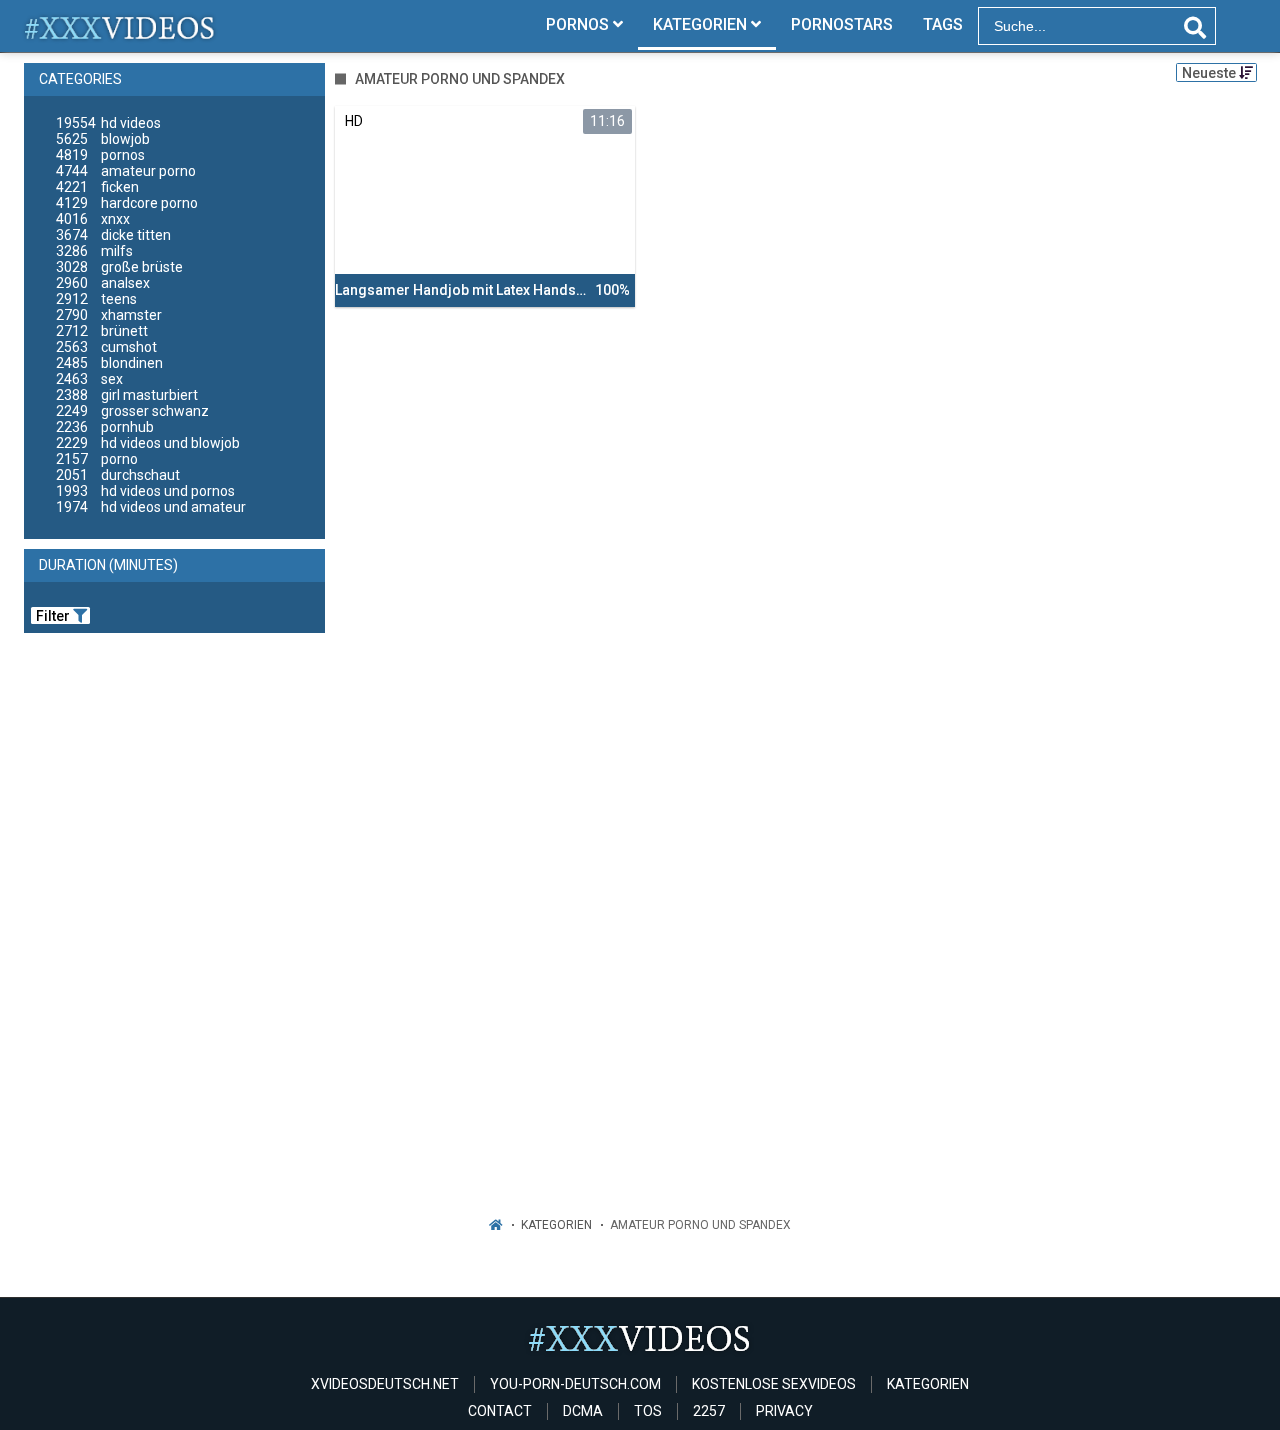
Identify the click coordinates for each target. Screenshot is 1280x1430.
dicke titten (113, 235)
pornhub (105, 427)
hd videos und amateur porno (151, 515)
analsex (103, 283)
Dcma (583, 1411)
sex (89, 379)
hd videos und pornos (145, 491)
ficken (97, 187)
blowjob (103, 139)
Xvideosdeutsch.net (385, 1384)
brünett (102, 331)
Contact (500, 1411)
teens (96, 299)
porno (97, 459)
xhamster (109, 315)
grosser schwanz (132, 411)
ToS (648, 1411)
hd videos (108, 123)
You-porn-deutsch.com (575, 1384)
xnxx (93, 219)
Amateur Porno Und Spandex (700, 1225)
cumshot (106, 347)
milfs (94, 251)
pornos (100, 155)
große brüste (119, 267)
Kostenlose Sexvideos (774, 1384)
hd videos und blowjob (148, 443)
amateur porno (126, 171)
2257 (709, 1411)
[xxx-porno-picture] (120, 26)
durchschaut (118, 475)
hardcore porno (127, 203)
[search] (1195, 28)
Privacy (784, 1411)
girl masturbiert (127, 395)
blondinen (109, 363)
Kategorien (556, 1225)
